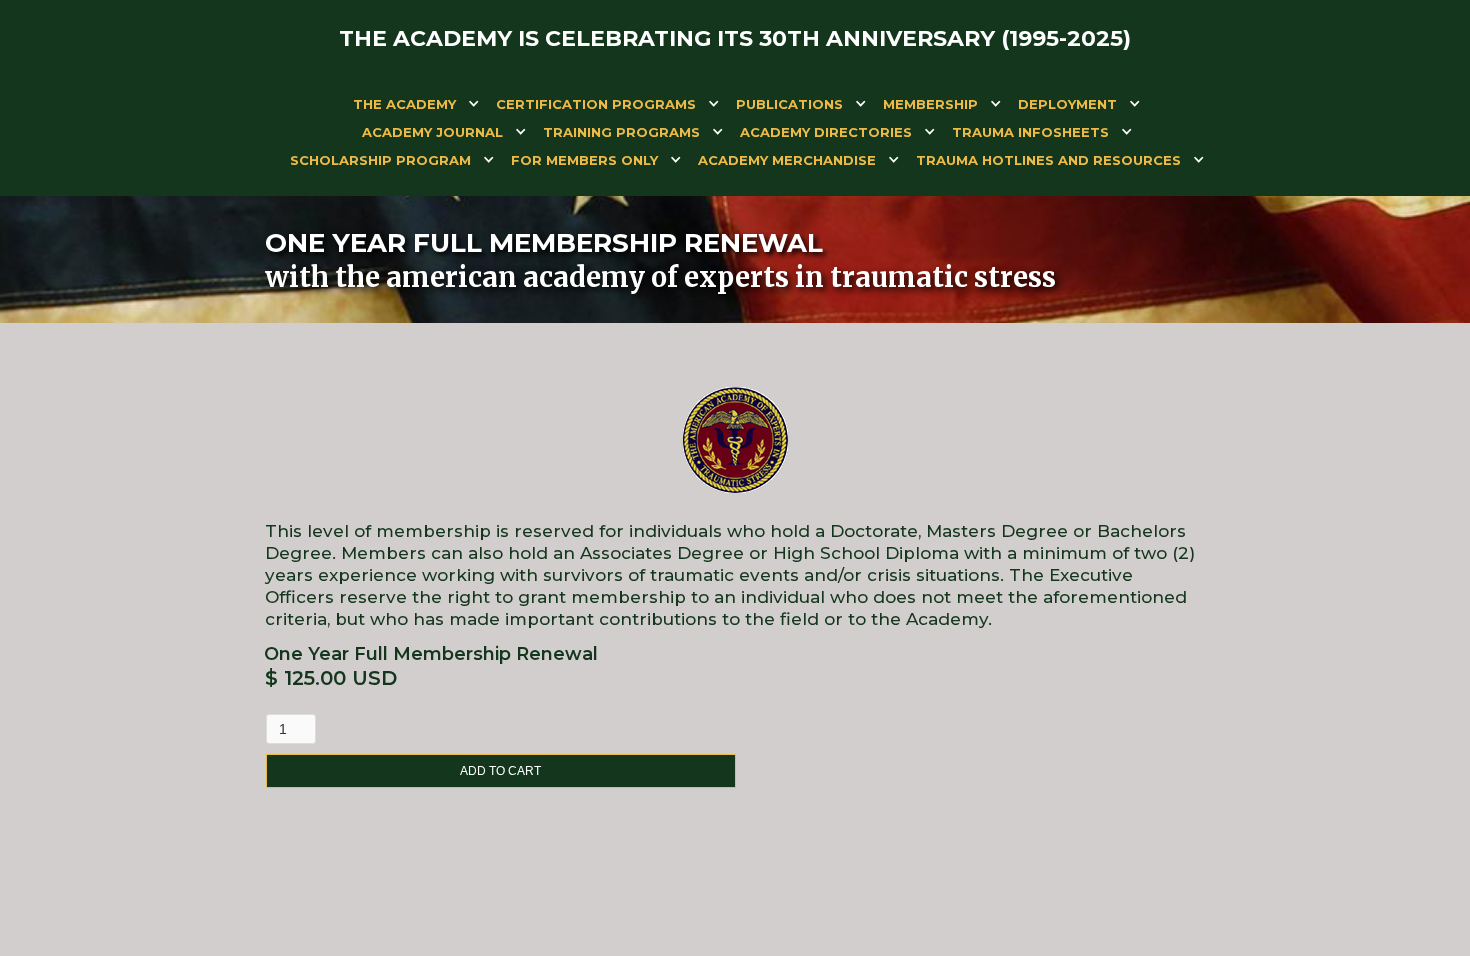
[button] (404, 108)
